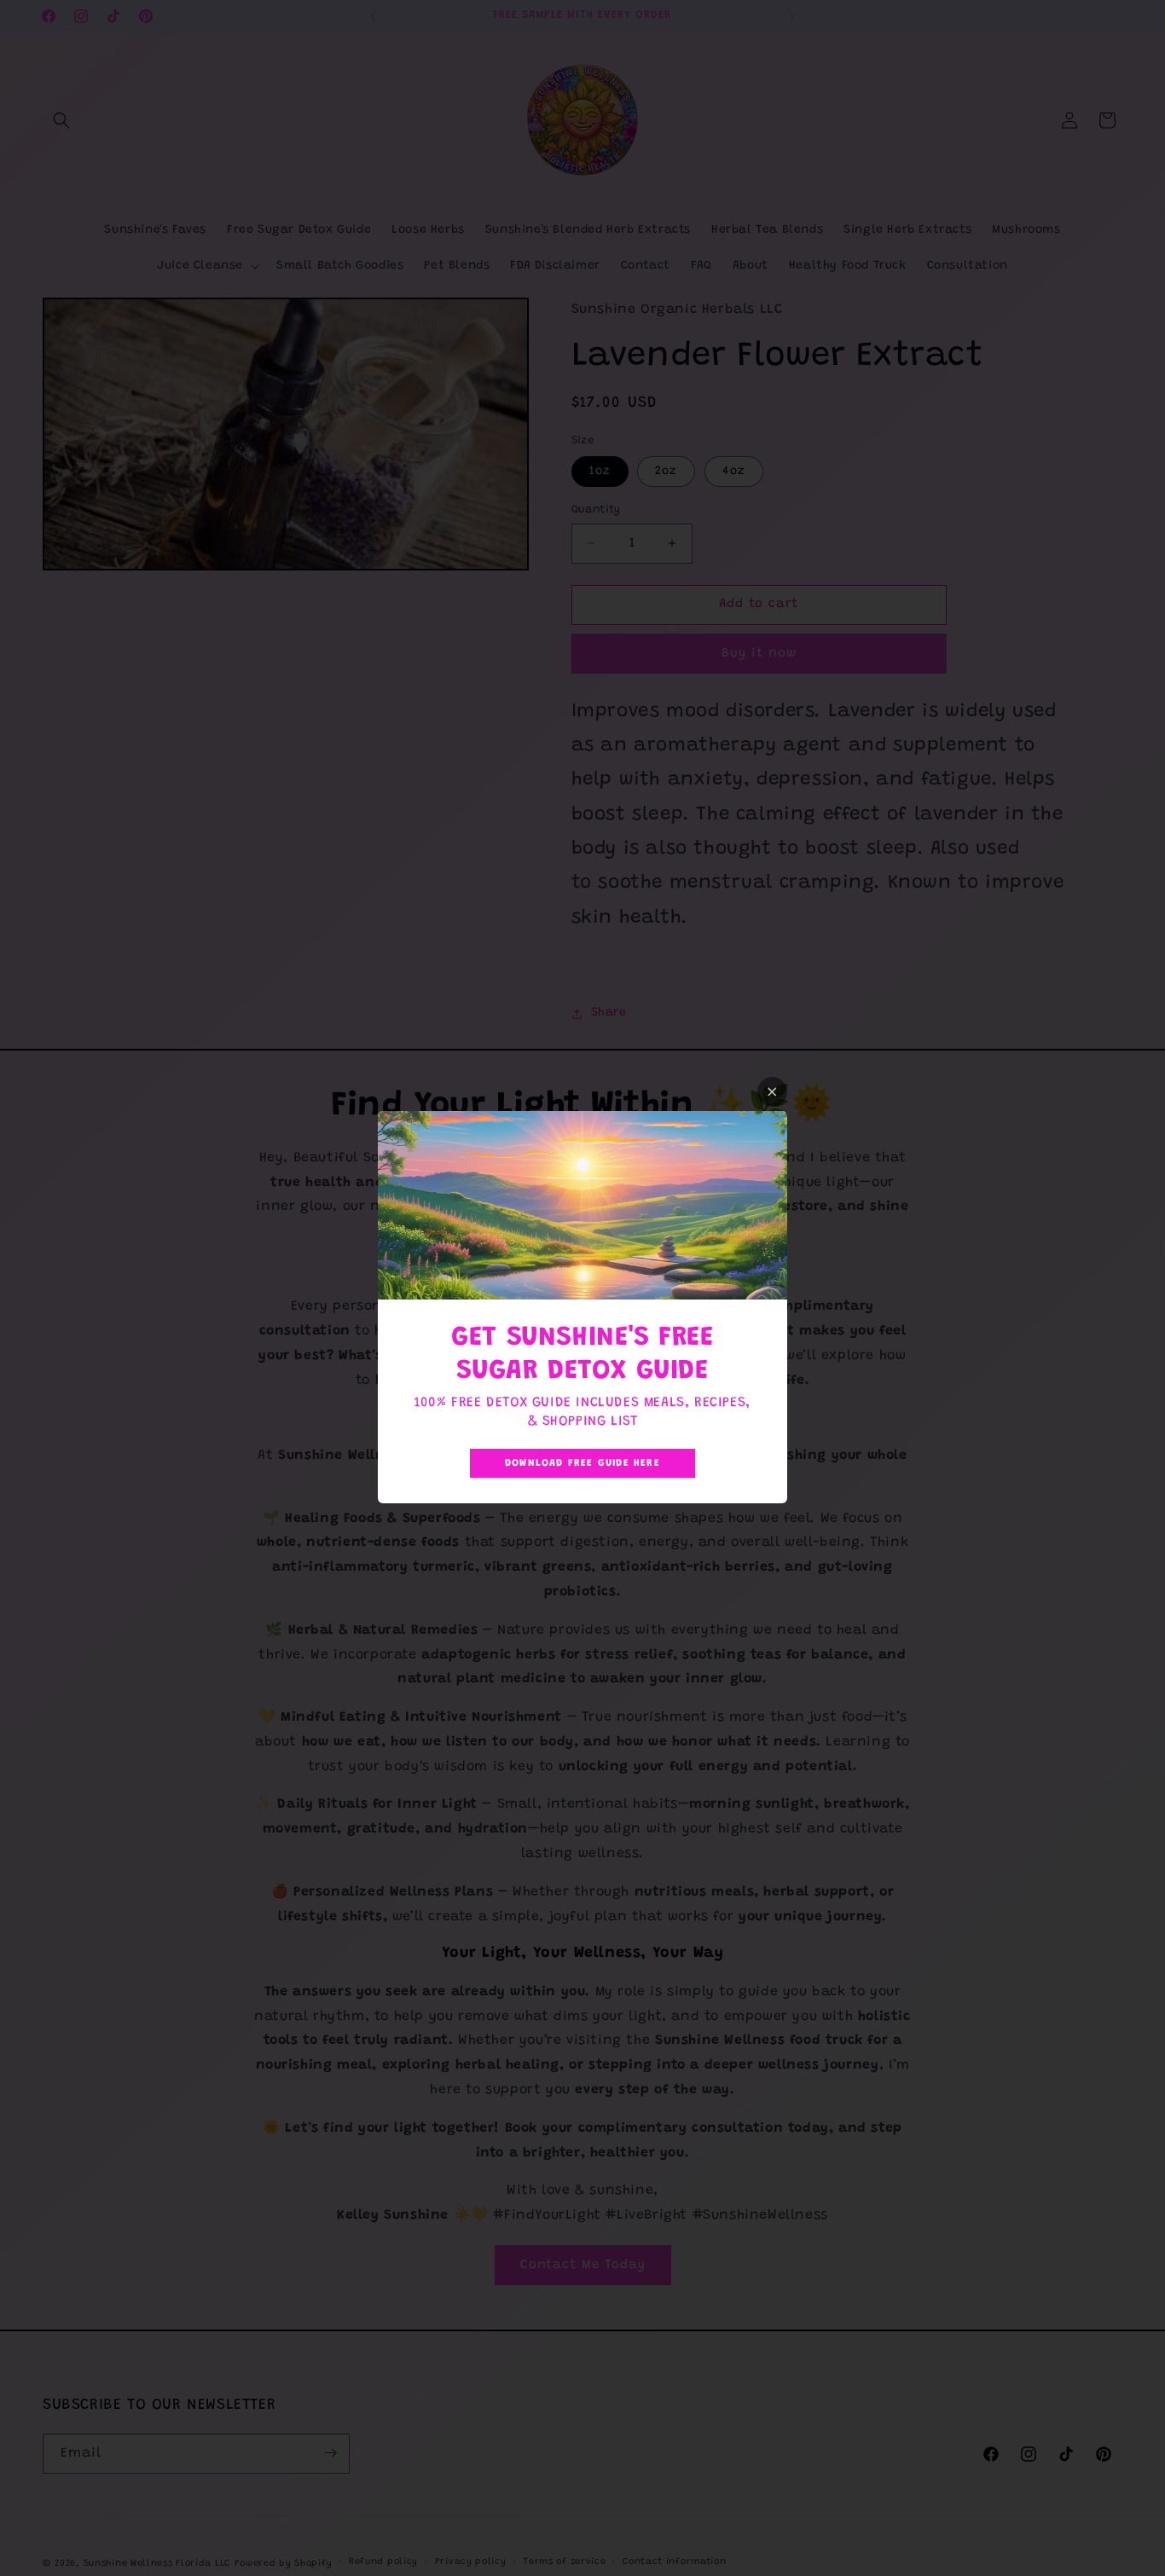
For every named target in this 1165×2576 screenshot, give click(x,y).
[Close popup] (772, 1092)
